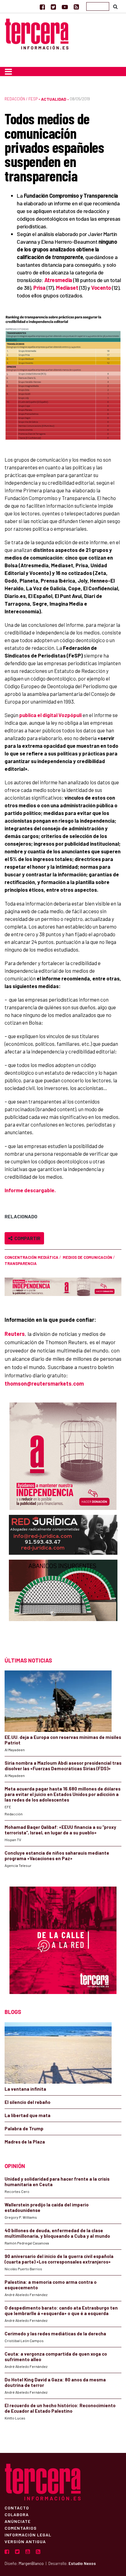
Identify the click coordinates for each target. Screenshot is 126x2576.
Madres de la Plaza (25, 2142)
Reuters (15, 1334)
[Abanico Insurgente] (63, 1602)
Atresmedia (58, 280)
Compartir (26, 1238)
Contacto (17, 2508)
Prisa (39, 288)
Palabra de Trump (24, 2128)
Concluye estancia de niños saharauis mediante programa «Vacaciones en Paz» (57, 1856)
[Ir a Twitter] (53, 7)
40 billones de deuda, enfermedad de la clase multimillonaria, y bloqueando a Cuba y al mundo (57, 2233)
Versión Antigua (25, 2541)
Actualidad (54, 99)
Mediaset (67, 288)
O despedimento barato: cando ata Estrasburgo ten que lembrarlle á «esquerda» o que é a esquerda (61, 2310)
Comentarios (21, 2528)
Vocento (101, 288)
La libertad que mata (28, 2115)
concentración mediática (31, 1257)
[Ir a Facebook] (42, 7)
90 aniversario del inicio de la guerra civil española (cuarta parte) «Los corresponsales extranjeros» (59, 2259)
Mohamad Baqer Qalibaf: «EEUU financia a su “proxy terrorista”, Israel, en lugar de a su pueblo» (60, 1830)
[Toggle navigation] (8, 72)
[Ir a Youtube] (65, 7)
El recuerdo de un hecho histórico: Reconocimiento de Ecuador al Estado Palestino (60, 2408)
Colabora (17, 2514)
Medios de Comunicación (87, 1257)
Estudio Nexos (82, 2563)
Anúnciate (18, 2521)
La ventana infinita (25, 2089)
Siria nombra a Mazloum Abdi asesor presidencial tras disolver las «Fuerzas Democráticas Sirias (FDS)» (63, 1766)
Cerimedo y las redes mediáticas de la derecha (55, 2334)
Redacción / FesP (21, 99)
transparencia (21, 1263)
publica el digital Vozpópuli (50, 715)
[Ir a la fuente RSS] (76, 7)
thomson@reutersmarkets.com (44, 1383)
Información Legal (28, 2535)
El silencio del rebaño (28, 2102)
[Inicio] (37, 33)
